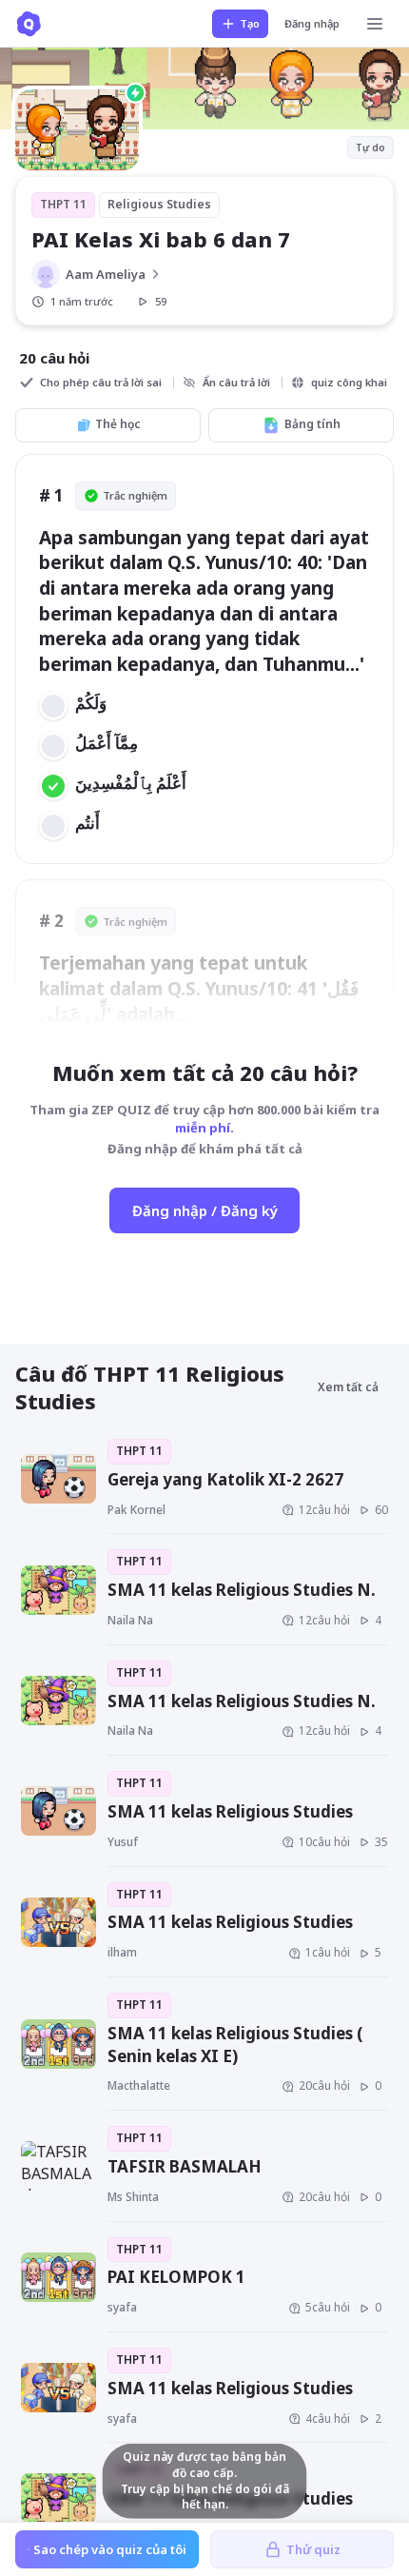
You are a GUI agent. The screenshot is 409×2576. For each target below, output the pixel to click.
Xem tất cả (348, 1387)
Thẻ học (118, 424)
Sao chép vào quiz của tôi (110, 2549)
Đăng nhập (312, 23)
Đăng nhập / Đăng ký (205, 1210)
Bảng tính (312, 424)
